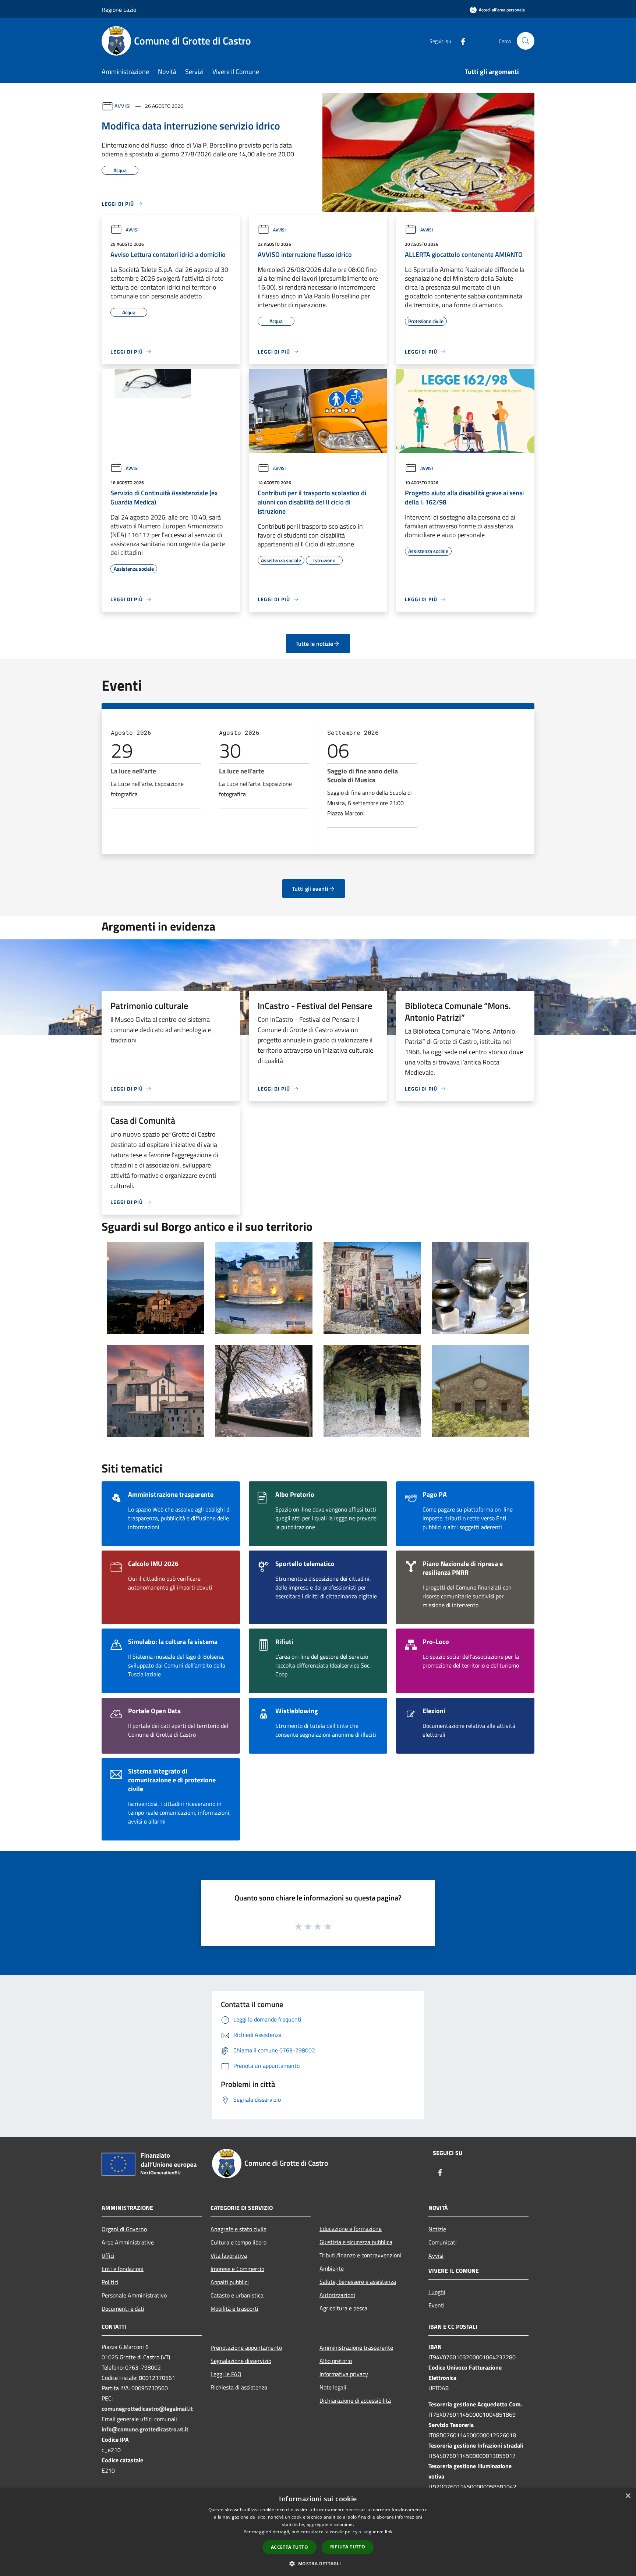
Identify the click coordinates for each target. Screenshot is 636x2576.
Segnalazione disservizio (241, 2361)
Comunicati (443, 2242)
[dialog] (318, 2532)
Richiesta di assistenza (239, 2387)
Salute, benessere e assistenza (358, 2282)
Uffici (108, 2256)
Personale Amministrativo (134, 2295)
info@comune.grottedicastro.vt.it (145, 2429)
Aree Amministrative (128, 2242)
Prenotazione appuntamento (246, 2348)
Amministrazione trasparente (356, 2348)
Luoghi (437, 2292)
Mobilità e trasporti (234, 2309)
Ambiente (332, 2268)
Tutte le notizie (314, 644)
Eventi (437, 2305)
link (389, 2532)
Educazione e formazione (351, 2229)
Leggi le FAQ (226, 2374)
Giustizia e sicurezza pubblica (356, 2242)
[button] (318, 2563)
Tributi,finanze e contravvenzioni (361, 2255)
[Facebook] (460, 41)
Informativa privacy (344, 2374)
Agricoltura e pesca (343, 2308)
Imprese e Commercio (237, 2269)
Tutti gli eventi (310, 889)
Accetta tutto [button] (289, 2547)
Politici (110, 2282)
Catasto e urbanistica (237, 2295)
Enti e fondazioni (123, 2269)
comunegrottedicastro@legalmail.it (147, 2409)
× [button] (628, 2496)
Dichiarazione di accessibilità (355, 2400)
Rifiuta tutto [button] (348, 2547)
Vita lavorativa (229, 2256)
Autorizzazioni (337, 2295)
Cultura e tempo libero (239, 2242)
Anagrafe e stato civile (239, 2229)
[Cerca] (526, 41)
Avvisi (123, 106)
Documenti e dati (123, 2309)
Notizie (437, 2229)
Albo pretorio (336, 2361)
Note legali (333, 2387)
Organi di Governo (124, 2229)
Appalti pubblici (230, 2282)
